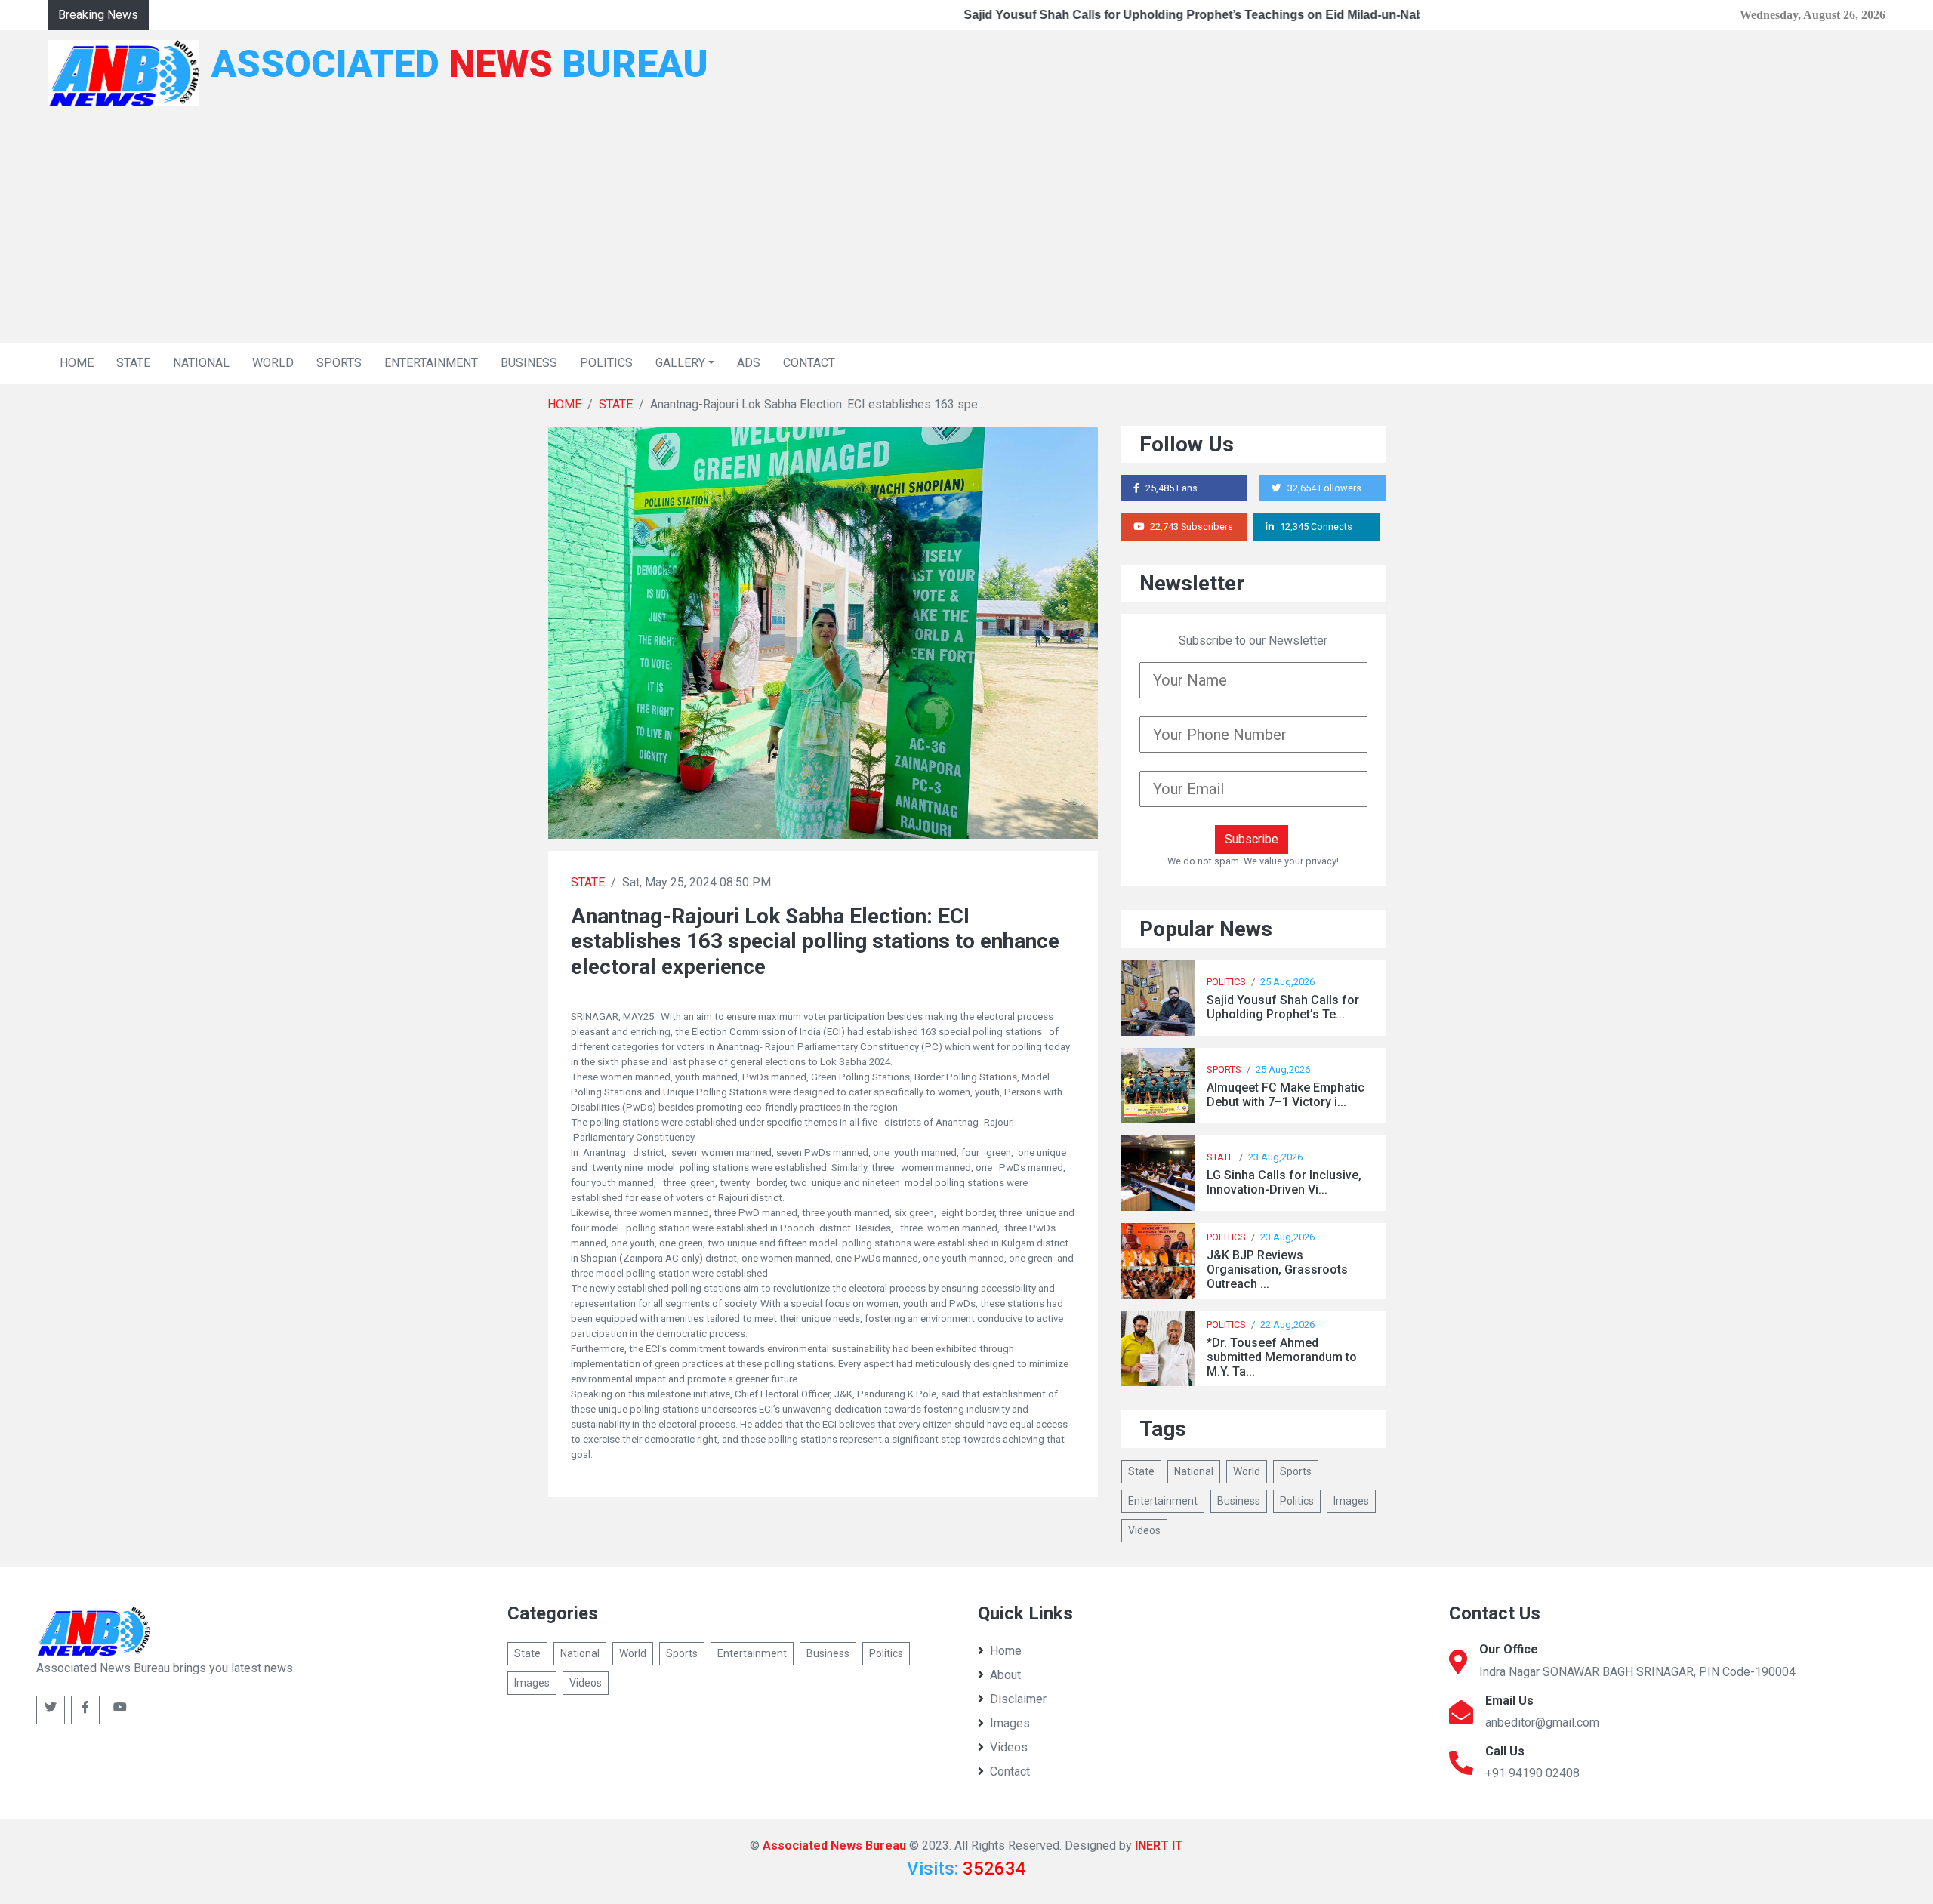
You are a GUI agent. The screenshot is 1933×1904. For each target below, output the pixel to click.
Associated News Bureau (834, 1845)
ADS (749, 363)
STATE (133, 363)
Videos (1144, 1530)
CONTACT (809, 363)
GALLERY (680, 363)
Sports (1296, 1471)
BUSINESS (529, 363)
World (1247, 1471)
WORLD (273, 363)
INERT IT (1159, 1845)
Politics (1297, 1501)
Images (1351, 1501)
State (1141, 1471)
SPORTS (339, 363)
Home (1006, 1651)
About (1005, 1675)
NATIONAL (201, 363)
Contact (1010, 1772)
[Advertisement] (966, 230)
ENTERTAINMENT (431, 363)
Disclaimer (1018, 1699)
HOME (77, 363)
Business (1239, 1501)
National (1194, 1471)
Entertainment (1163, 1501)
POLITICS (606, 363)
